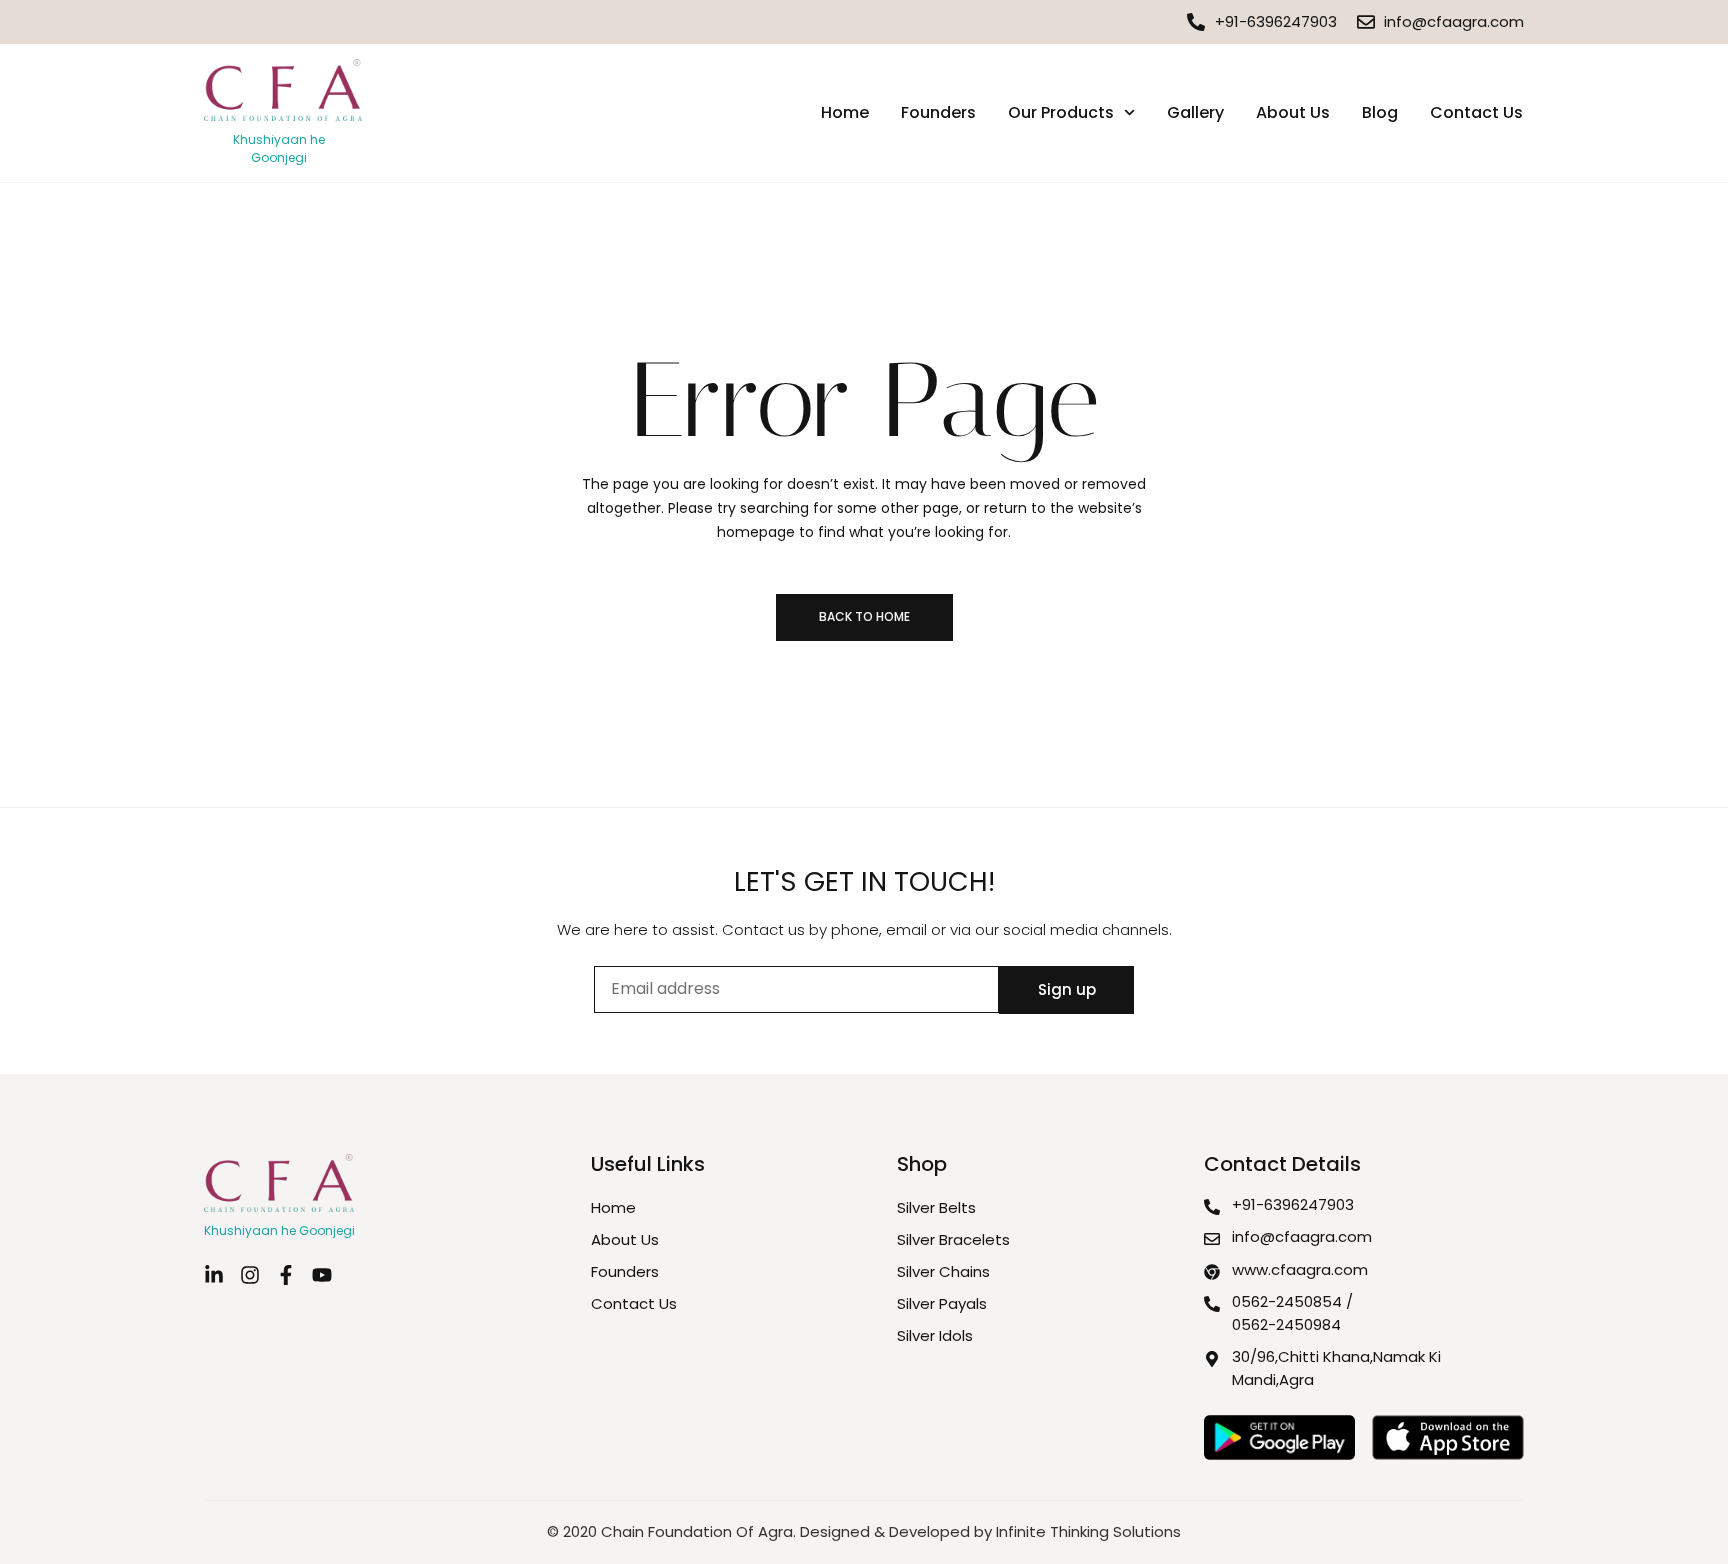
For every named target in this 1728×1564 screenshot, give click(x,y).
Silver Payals (942, 1303)
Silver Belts (936, 1207)
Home (845, 112)
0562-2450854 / (1292, 1301)
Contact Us (1476, 112)
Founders (938, 112)
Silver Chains (943, 1271)
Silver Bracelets (953, 1239)
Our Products (1061, 112)
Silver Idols (935, 1335)
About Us (1293, 112)
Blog (1380, 112)
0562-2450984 (1286, 1324)
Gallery (1195, 112)
